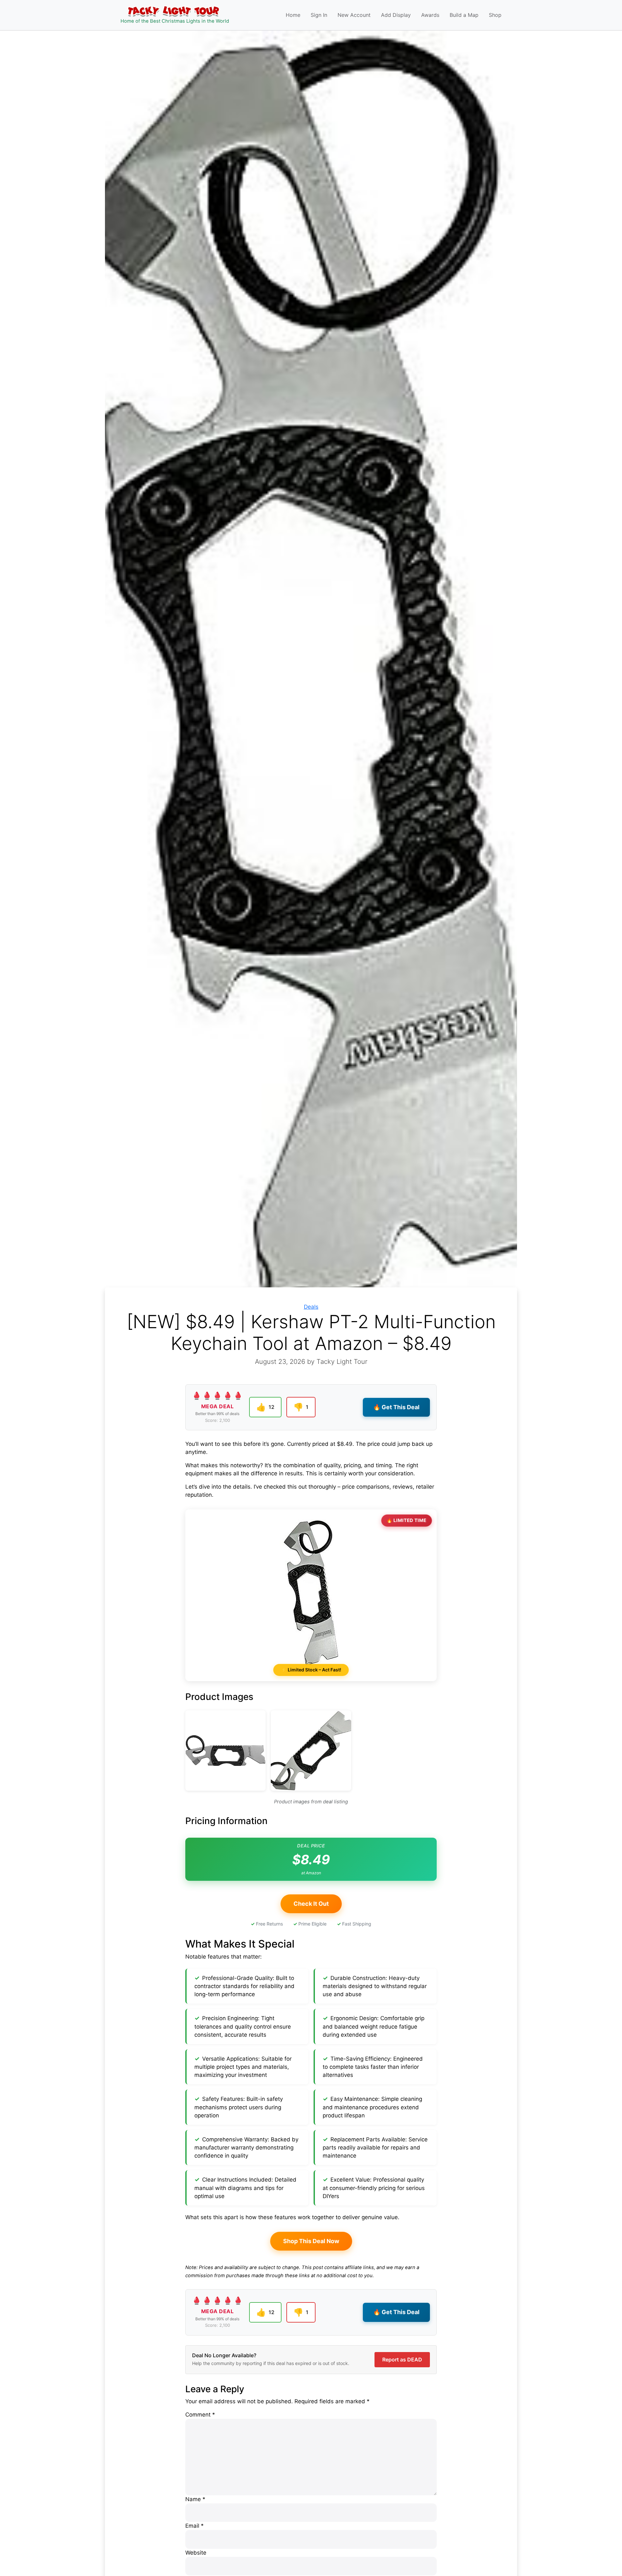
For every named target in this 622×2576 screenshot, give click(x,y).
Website (196, 2553)
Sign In (319, 15)
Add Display (396, 15)
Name (195, 2499)
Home (293, 15)
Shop (495, 15)
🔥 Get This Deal (396, 1407)
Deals (311, 1307)
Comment (200, 2415)
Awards (430, 15)
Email (195, 2526)
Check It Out (311, 1904)
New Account (354, 15)
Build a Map (464, 15)
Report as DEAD (402, 2359)
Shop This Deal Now (311, 2241)
